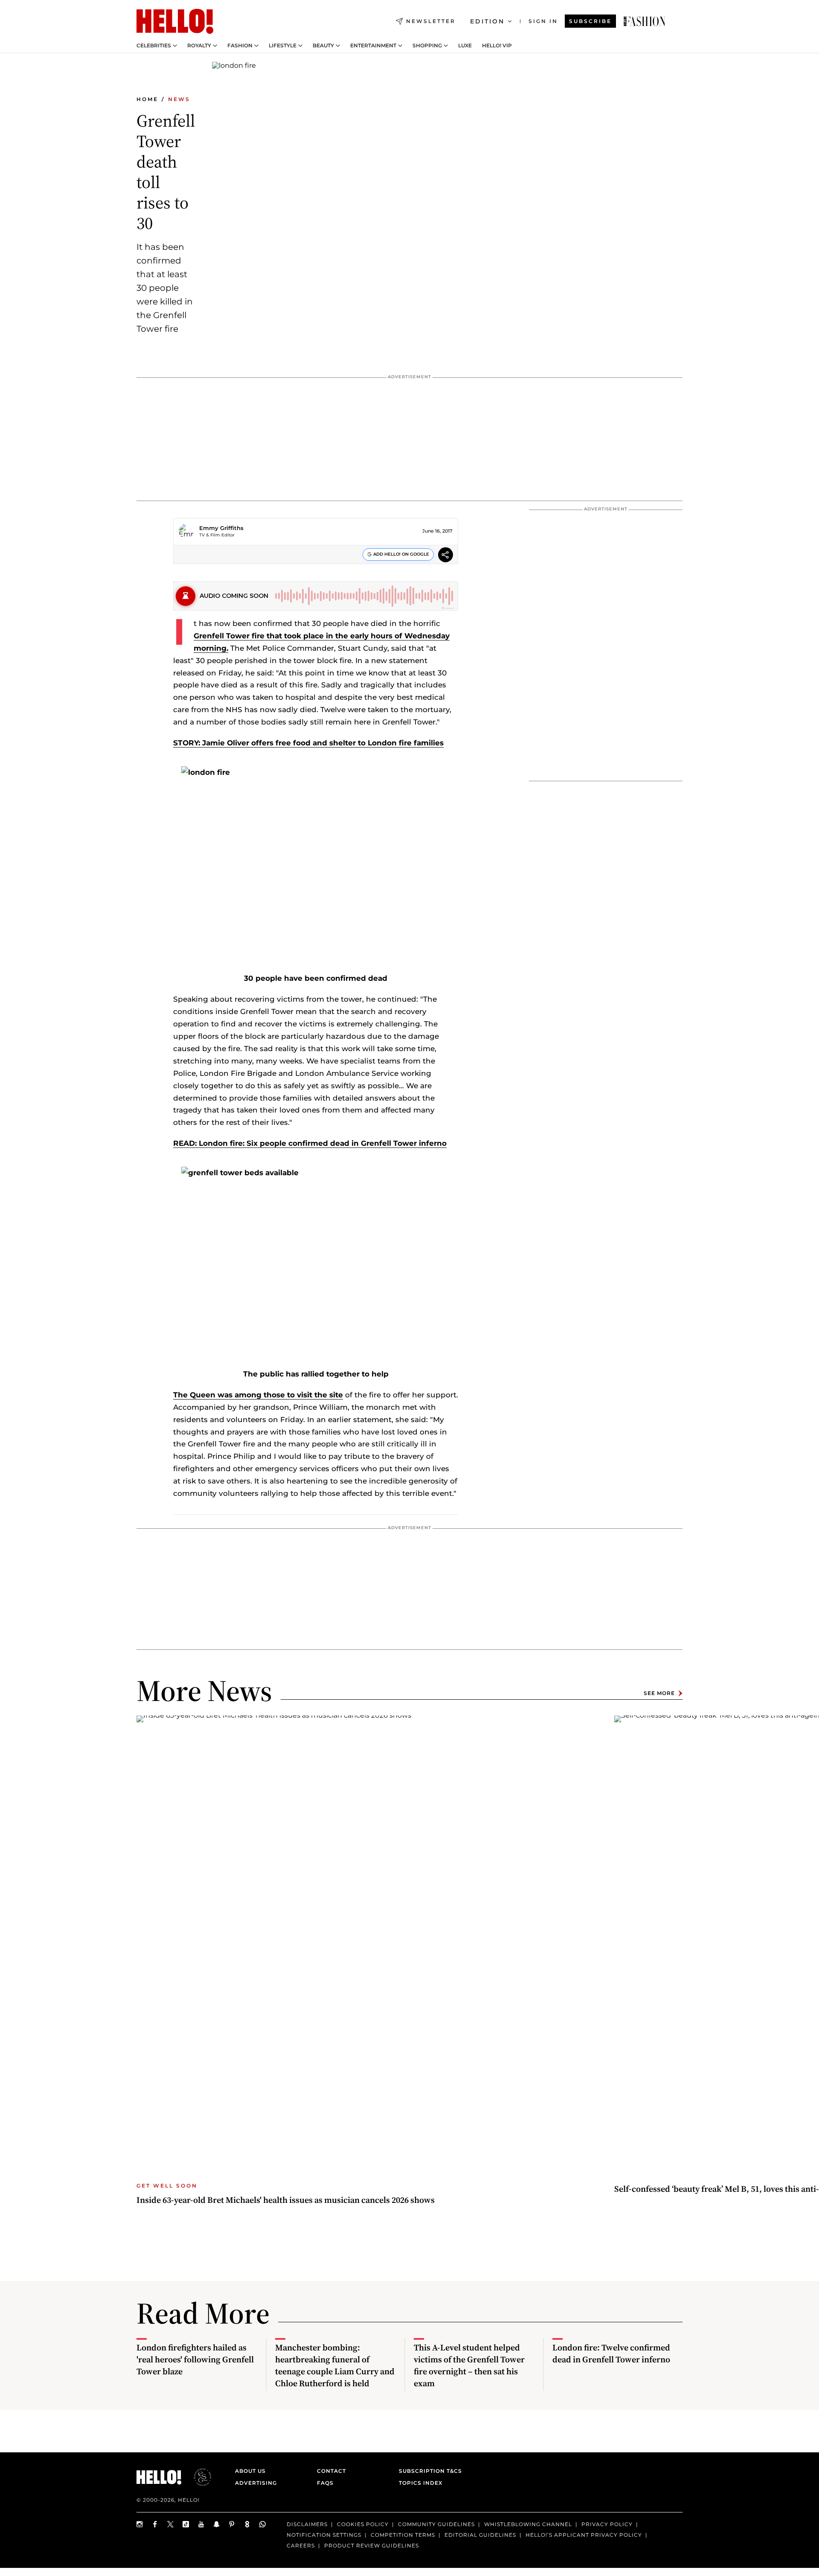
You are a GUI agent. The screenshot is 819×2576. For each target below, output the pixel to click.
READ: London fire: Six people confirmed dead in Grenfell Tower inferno (310, 1143)
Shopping (427, 46)
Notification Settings (324, 2535)
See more (659, 1693)
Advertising (256, 2483)
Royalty (199, 46)
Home (147, 99)
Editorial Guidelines (480, 2535)
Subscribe (590, 21)
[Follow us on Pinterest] (232, 2524)
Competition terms (403, 2535)
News (179, 99)
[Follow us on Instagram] (140, 2524)
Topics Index (421, 2483)
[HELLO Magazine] (175, 21)
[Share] (446, 556)
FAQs (325, 2483)
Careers (301, 2546)
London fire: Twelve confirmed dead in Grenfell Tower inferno (611, 2353)
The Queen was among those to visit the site (258, 1395)
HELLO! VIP (497, 46)
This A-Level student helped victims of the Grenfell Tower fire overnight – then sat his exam (469, 2365)
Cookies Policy (363, 2524)
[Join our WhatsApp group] (263, 2524)
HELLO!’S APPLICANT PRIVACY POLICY (584, 2535)
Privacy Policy (607, 2524)
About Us (250, 2471)
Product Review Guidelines (372, 2546)
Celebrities (154, 46)
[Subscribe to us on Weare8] (247, 2524)
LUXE (465, 46)
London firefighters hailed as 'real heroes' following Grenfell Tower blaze (195, 2359)
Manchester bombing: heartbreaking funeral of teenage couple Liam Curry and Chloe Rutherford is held (335, 2365)
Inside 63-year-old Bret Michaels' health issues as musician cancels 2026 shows (286, 2200)
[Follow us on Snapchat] (217, 2524)
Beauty (323, 46)
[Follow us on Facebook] (155, 2524)
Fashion (240, 46)
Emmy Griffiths (221, 528)
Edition (487, 21)
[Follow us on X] (171, 2524)
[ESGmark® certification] (197, 2477)
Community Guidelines (436, 2524)
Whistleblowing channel (528, 2524)
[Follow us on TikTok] (186, 2524)
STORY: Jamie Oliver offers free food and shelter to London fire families (308, 743)
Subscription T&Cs (428, 2471)
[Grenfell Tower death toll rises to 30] (645, 21)
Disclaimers (307, 2524)
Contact (331, 2471)
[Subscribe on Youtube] (201, 2524)
